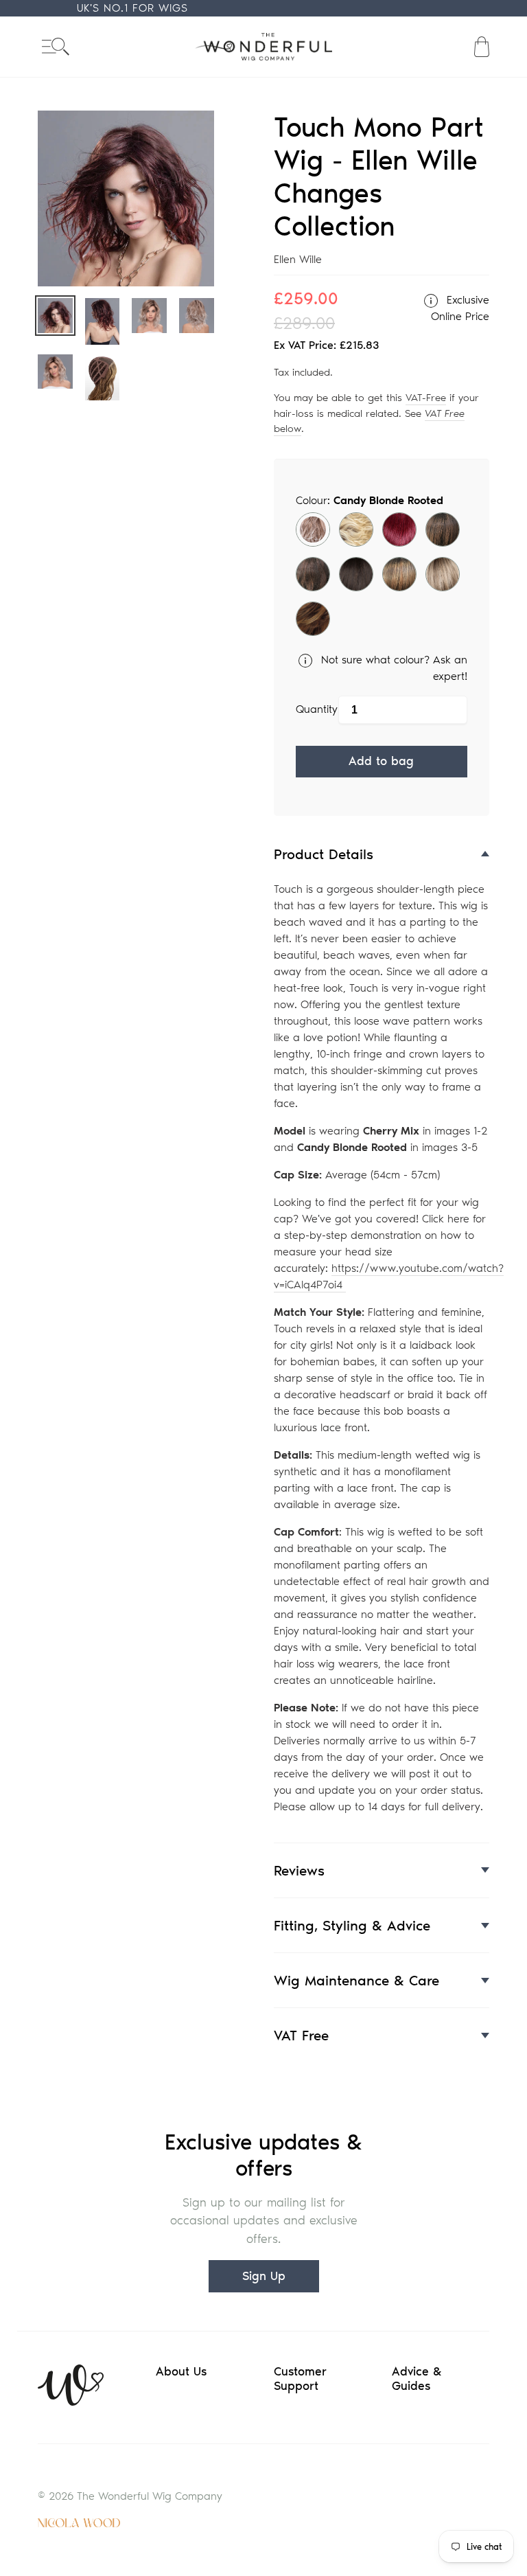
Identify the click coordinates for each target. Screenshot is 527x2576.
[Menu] (56, 46)
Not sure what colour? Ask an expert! (393, 668)
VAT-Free (426, 398)
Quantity (317, 709)
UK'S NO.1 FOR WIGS (132, 8)
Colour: (370, 500)
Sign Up (264, 2276)
